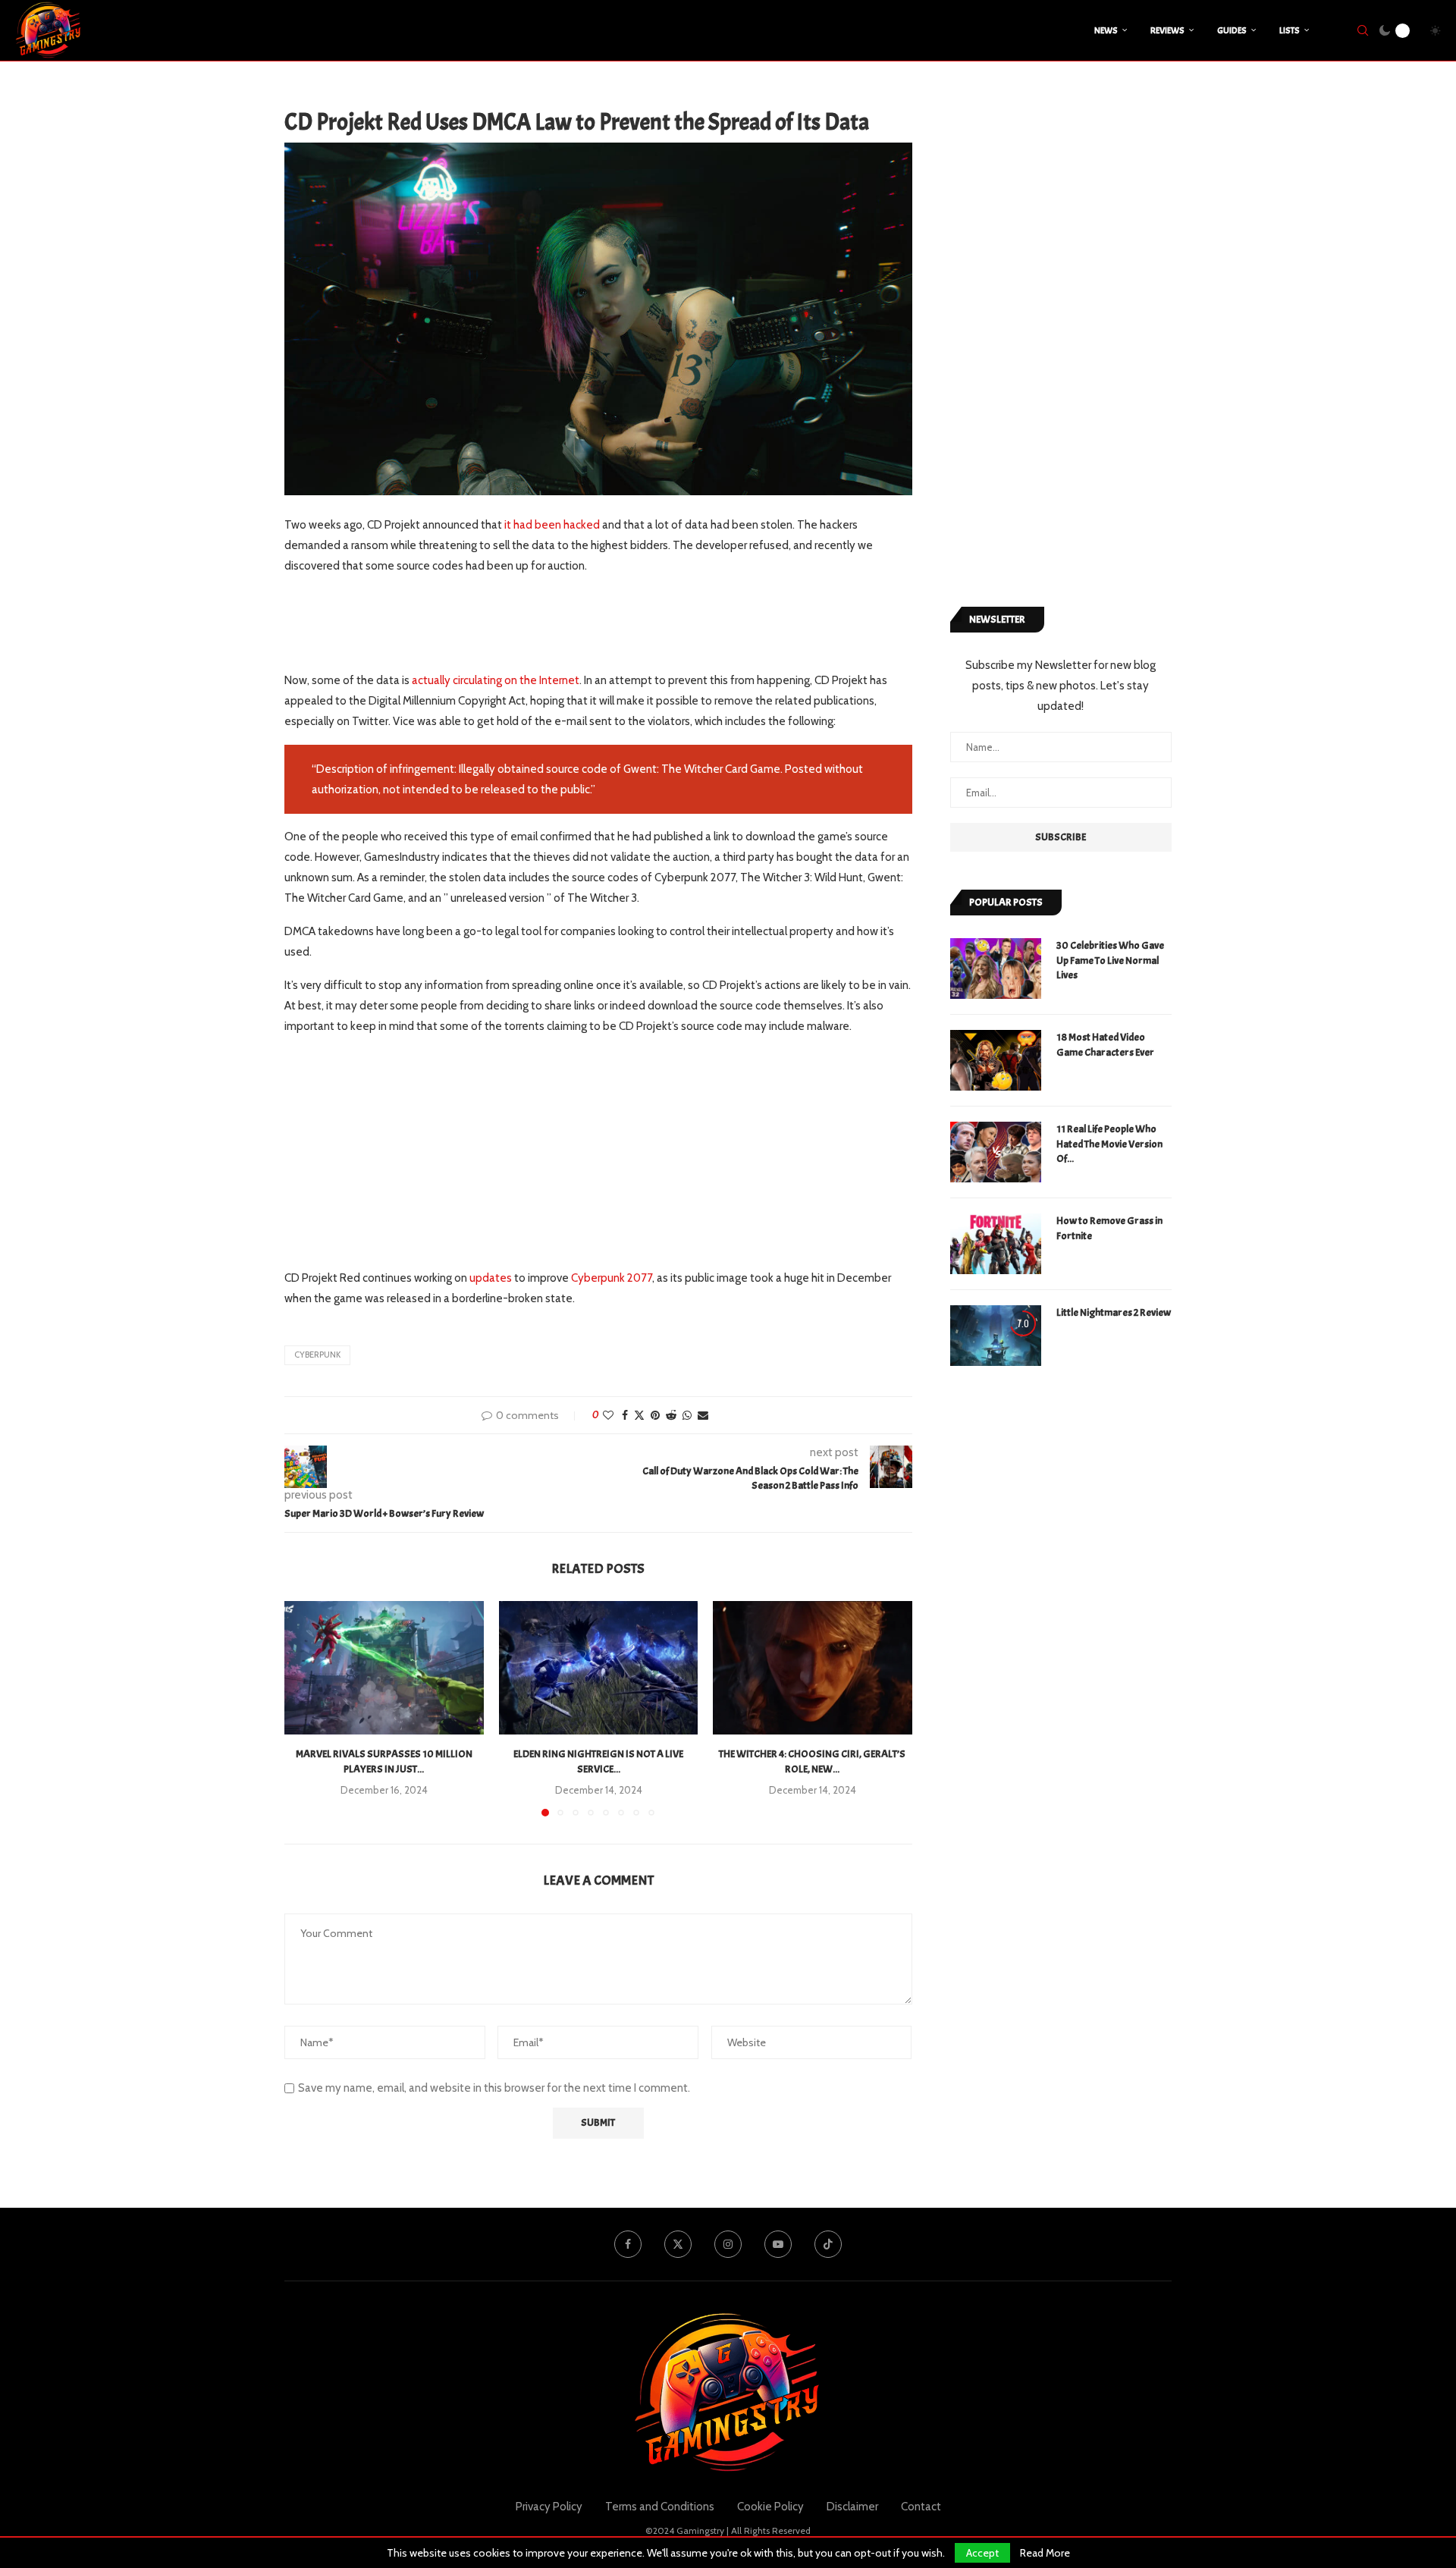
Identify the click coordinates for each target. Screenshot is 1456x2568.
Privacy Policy (549, 2507)
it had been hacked (552, 525)
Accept (982, 2553)
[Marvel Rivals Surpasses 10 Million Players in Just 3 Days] (384, 1667)
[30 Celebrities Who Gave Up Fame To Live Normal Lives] (996, 968)
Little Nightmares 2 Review (1114, 1312)
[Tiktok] (828, 2244)
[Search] (1363, 30)
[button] (305, 1708)
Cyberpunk (317, 1355)
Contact (921, 2507)
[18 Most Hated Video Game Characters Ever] (996, 1060)
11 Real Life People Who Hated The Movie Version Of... (1109, 1144)
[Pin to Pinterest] (655, 1415)
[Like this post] (608, 1415)
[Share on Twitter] (639, 1415)
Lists (1290, 30)
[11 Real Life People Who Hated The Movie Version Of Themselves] (996, 1152)
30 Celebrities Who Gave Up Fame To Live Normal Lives (1110, 960)
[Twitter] (678, 2244)
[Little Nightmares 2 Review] (996, 1336)
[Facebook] (628, 2244)
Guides (1232, 30)
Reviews (1167, 30)
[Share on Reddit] (671, 1415)
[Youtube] (778, 2244)
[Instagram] (728, 2244)
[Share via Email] (703, 1415)
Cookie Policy (770, 2507)
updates (491, 1278)
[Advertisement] (560, 623)
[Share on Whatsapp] (687, 1415)
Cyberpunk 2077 (612, 1278)
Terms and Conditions (660, 2507)
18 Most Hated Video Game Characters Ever (1105, 1045)
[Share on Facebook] (625, 1415)
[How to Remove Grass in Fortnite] (996, 1244)
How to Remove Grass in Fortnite (1109, 1228)
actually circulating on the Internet (496, 680)
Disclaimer (852, 2507)
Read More (1045, 2553)
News (1106, 30)
